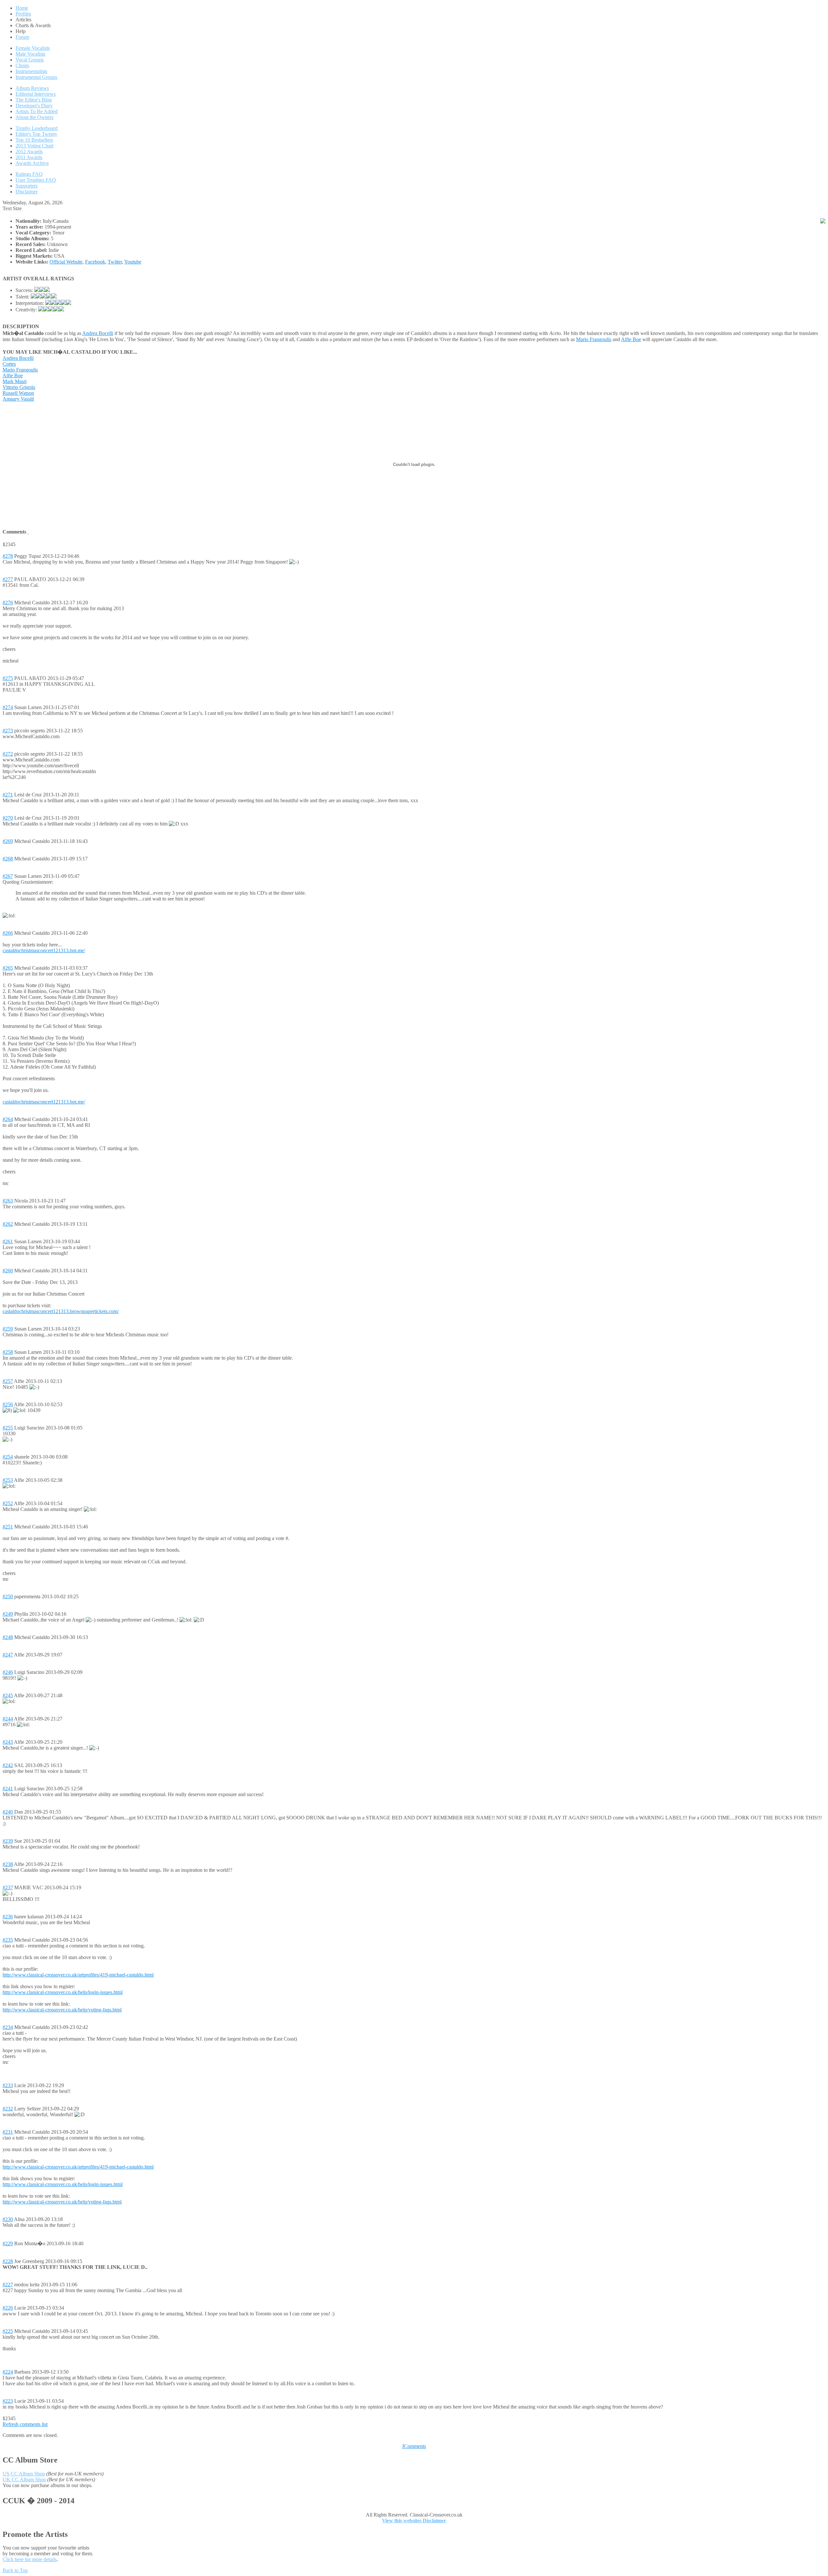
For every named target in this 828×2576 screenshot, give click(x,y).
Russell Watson (18, 393)
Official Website (66, 262)
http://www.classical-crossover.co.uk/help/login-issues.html (63, 1992)
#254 (8, 1457)
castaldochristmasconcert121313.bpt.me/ (44, 950)
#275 (8, 678)
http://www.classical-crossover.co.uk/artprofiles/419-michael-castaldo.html (78, 1975)
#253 (8, 1480)
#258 (8, 1352)
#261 (8, 1241)
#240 (8, 1812)
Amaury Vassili (18, 399)
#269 (8, 841)
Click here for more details (30, 2559)
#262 (8, 1224)
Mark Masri (15, 381)
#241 (8, 1789)
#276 (8, 603)
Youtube (133, 262)
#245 (8, 1695)
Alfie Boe (631, 339)
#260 (8, 1271)
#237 (8, 1887)
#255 (8, 1428)
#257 (8, 1381)
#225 (8, 2331)
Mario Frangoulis (594, 339)
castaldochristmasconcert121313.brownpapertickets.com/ (61, 1311)
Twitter (115, 262)
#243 (8, 1742)
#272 (8, 754)
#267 (8, 876)
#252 (8, 1503)
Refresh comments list (25, 2424)
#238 (8, 1864)
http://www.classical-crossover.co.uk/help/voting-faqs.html (62, 2010)
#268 (8, 859)
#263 (8, 1201)
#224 (8, 2372)
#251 (8, 1527)
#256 (8, 1404)
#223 (8, 2401)
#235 (8, 1940)
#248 (8, 1637)
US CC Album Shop (24, 2474)
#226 (8, 2308)
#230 (8, 2219)
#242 (8, 1765)
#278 (8, 556)
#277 (8, 579)
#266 (8, 933)
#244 (8, 1719)
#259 (8, 1329)
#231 (8, 2132)
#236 (8, 1917)
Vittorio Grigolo (19, 387)
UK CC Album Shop (24, 2479)
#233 (8, 2085)
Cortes (9, 364)
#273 (8, 731)
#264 (8, 1119)
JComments (414, 2446)
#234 (8, 2027)
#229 (8, 2243)
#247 (8, 1655)
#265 (8, 968)
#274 (8, 707)
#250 (8, 1596)
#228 (8, 2261)
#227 (8, 2285)
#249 (8, 1614)
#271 (8, 795)
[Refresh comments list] (28, 532)
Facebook (95, 262)
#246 (8, 1672)
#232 (8, 2109)
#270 (8, 818)
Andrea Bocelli (98, 333)
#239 (8, 1841)
